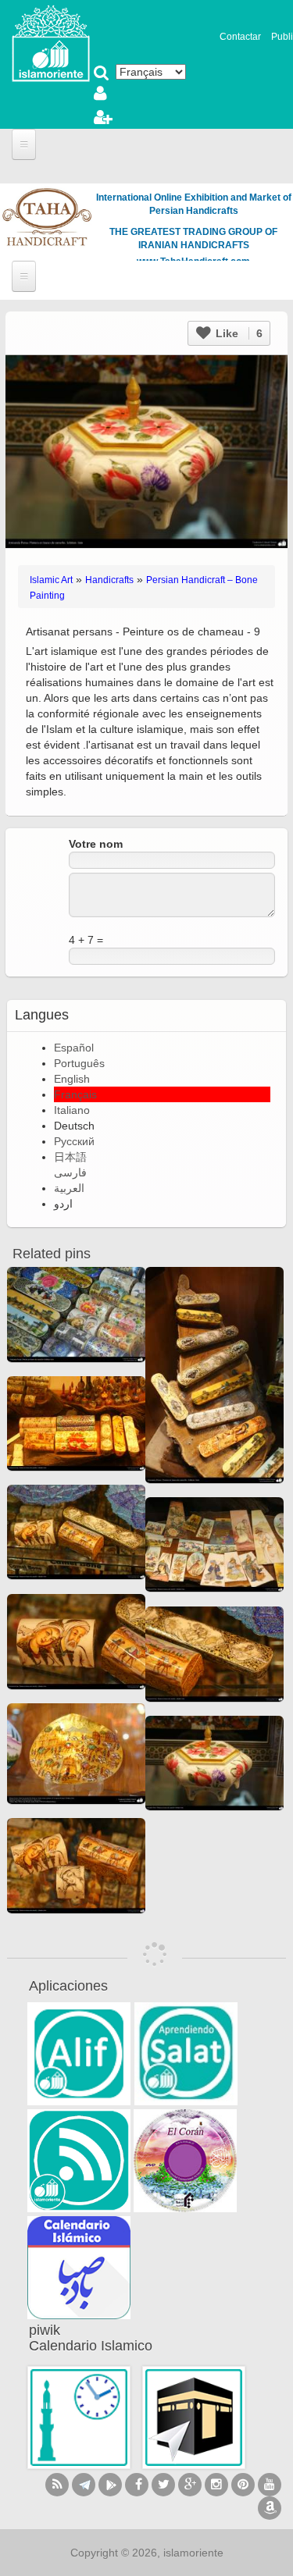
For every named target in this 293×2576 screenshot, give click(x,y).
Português (79, 1063)
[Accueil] (51, 42)
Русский (74, 1141)
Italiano (72, 1110)
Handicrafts (109, 580)
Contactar (240, 37)
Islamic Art (51, 580)
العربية (69, 1188)
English (72, 1079)
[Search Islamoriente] (102, 74)
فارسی (70, 1172)
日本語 (70, 1157)
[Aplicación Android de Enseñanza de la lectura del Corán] (79, 2054)
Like (238, 333)
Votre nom (96, 844)
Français (75, 1094)
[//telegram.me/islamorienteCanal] (84, 2485)
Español (74, 1048)
